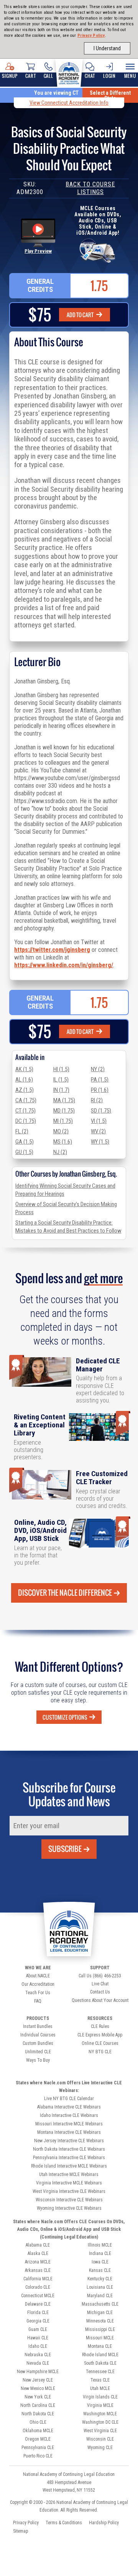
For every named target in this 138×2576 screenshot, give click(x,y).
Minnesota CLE (100, 2321)
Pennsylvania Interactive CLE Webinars (69, 2158)
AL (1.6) (24, 1080)
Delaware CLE (38, 2304)
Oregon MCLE (38, 2439)
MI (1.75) (63, 1121)
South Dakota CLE (100, 2363)
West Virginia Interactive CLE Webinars (69, 2191)
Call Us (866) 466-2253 (100, 1976)
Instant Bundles (38, 2026)
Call (48, 76)
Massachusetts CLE (100, 2304)
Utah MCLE (100, 2388)
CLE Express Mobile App (100, 2035)
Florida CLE (38, 2313)
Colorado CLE (38, 2287)
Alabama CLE (38, 2245)
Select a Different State (110, 95)
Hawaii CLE (38, 2338)
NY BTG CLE (100, 2052)
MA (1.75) (64, 1100)
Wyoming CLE (100, 2448)
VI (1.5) (99, 1121)
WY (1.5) (100, 1142)
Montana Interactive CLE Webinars (69, 2132)
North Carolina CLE (38, 2405)
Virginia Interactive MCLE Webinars (69, 2183)
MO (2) (61, 1131)
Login (109, 76)
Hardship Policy (104, 2523)
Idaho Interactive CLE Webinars (69, 2115)
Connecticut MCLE (38, 2296)
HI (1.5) (61, 1069)
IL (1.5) (61, 1080)
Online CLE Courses (100, 2043)
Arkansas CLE (38, 2270)
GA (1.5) (25, 1142)
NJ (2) (60, 1152)
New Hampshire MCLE (38, 2372)
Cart (30, 76)
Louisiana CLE (100, 2287)
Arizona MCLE (38, 2262)
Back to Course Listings (90, 188)
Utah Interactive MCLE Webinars (69, 2174)
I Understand (107, 48)
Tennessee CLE (100, 2372)
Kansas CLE (100, 2270)
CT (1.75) (25, 1111)
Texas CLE (100, 2380)
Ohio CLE (38, 2422)
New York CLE (38, 2397)
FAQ (38, 2001)
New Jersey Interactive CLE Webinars (69, 2141)
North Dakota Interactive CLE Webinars (69, 2149)
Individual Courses (38, 2035)
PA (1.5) (100, 1080)
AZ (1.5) (25, 1090)
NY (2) (98, 1069)
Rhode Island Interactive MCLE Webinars (69, 2166)
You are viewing (56, 93)
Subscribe (65, 1849)
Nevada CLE (38, 2363)
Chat (90, 76)
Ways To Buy (38, 2060)
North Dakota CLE (38, 2414)
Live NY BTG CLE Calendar (69, 2099)
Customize (65, 1717)
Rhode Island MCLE (100, 2355)
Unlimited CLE (38, 2052)
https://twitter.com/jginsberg (52, 950)
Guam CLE (38, 2329)
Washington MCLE (100, 2414)
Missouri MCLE (100, 2338)
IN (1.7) (61, 1090)
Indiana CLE (100, 2253)
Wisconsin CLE (100, 2439)
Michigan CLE (100, 2313)
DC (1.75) (26, 1121)
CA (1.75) (26, 1100)
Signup (10, 76)
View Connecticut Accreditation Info (69, 103)
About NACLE (38, 1976)
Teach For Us (38, 1993)
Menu (130, 76)
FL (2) (22, 1131)
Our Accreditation (38, 1984)
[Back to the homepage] (69, 72)
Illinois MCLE (100, 2245)
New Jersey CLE (38, 2380)
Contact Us (100, 1992)
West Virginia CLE (100, 2431)
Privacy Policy (91, 35)
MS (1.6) (63, 1142)
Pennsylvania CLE (38, 2448)
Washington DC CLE (100, 2422)
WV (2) (98, 1131)
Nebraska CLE (38, 2355)
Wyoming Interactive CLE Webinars (69, 2208)
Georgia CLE (38, 2321)
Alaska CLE (38, 2253)
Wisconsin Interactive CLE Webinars (69, 2200)
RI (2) (97, 1100)
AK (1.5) (24, 1069)
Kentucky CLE (100, 2279)
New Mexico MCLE (38, 2388)
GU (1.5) (24, 1152)
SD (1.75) (101, 1111)
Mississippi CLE (100, 2329)
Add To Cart (80, 315)
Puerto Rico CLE (38, 2456)
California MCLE (38, 2279)
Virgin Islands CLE (100, 2397)
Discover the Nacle (65, 1593)
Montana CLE (100, 2346)
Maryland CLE (100, 2296)
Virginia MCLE (100, 2405)
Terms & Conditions (64, 2523)
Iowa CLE (100, 2262)
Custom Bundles (38, 2043)
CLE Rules (100, 2026)
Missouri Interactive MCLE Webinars (69, 2124)
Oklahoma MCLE (38, 2431)
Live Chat (100, 1984)
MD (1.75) (64, 1111)
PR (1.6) (100, 1090)
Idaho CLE (38, 2346)
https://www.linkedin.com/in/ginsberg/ (64, 965)
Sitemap (21, 2531)
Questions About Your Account (100, 2000)
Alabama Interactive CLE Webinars (69, 2107)
